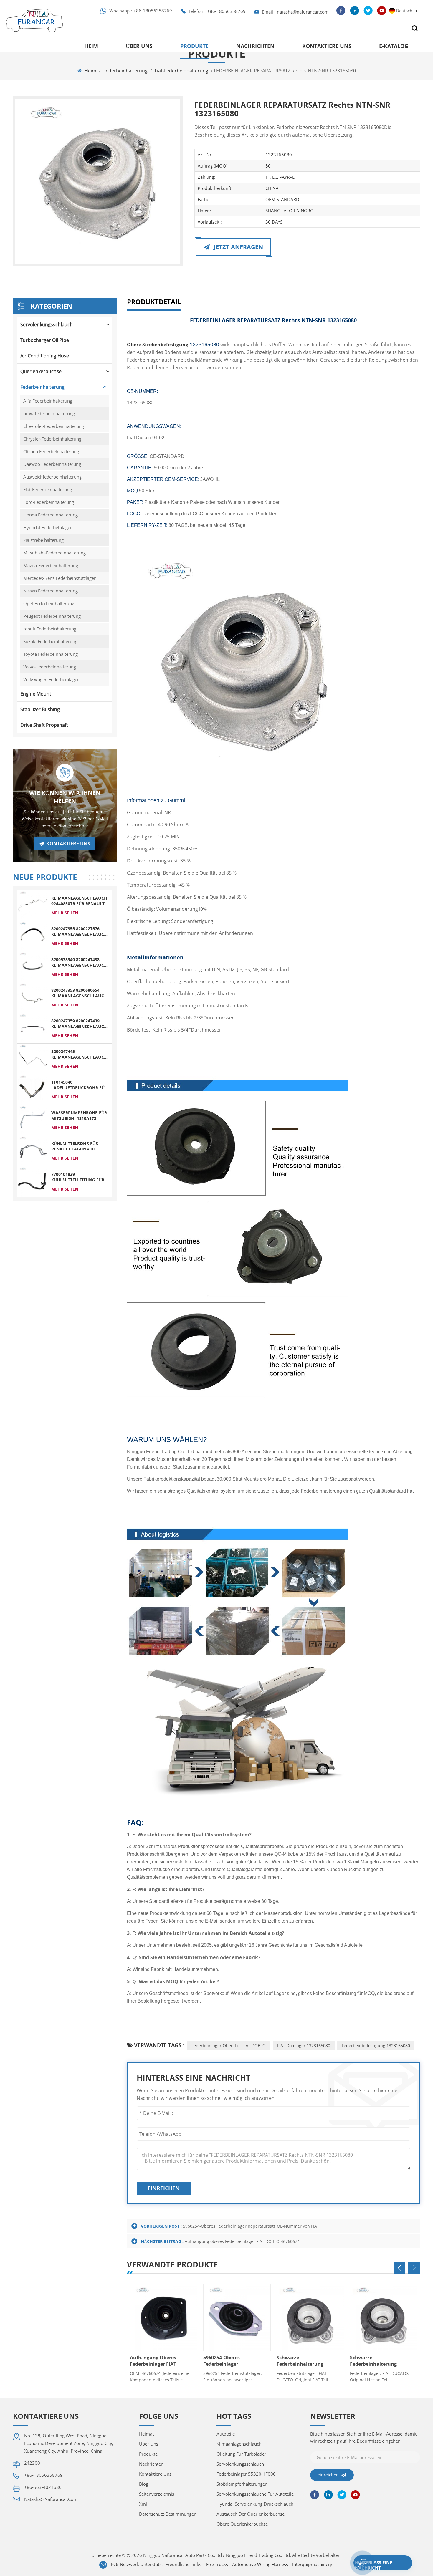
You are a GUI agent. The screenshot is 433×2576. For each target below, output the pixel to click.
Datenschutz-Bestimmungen (168, 2514)
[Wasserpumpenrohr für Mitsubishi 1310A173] (33, 1120)
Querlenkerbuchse (41, 371)
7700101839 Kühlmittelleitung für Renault (78, 1177)
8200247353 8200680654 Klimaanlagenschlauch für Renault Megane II (79, 993)
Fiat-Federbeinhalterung (181, 71)
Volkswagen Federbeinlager (51, 679)
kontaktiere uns (327, 46)
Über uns (139, 46)
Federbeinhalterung (125, 71)
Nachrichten (255, 46)
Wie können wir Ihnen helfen (65, 797)
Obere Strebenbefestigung (173, 345)
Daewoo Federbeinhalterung (52, 464)
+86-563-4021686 (43, 2487)
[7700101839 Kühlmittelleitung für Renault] (33, 1181)
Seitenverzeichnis (157, 2494)
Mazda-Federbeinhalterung (51, 565)
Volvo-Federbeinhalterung (50, 667)
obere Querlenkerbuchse (242, 2524)
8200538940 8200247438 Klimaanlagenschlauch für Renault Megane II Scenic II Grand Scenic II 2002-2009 (79, 962)
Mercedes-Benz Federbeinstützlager (60, 578)
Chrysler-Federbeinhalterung (52, 439)
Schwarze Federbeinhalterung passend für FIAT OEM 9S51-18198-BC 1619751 (376, 2361)
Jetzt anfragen (238, 247)
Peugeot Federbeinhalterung (52, 616)
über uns (149, 2444)
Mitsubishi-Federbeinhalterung (54, 553)
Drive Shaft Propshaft (44, 725)
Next (414, 2268)
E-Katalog (394, 46)
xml (143, 2504)
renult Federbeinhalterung (50, 629)
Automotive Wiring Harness (260, 2564)
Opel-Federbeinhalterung (49, 603)
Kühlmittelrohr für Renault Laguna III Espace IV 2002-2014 (75, 1146)
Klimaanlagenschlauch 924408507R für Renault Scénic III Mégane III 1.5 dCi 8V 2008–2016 (79, 901)
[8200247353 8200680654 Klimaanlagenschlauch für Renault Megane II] (33, 997)
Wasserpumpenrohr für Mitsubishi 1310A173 (79, 1115)
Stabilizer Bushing (40, 709)
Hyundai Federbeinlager (48, 527)
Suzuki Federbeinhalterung (50, 641)
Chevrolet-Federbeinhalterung (54, 426)
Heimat (146, 2434)
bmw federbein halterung (49, 413)
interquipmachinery (312, 2564)
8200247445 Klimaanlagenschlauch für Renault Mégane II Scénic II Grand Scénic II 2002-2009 (79, 1054)
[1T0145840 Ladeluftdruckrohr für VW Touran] (33, 1089)
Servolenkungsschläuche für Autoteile (255, 2494)
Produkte (194, 46)
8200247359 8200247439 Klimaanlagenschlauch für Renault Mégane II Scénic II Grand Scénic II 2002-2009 (79, 1024)
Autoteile (226, 2434)
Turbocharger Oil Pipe (45, 340)
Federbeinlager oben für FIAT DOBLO (229, 2046)
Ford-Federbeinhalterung (49, 502)
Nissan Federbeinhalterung (51, 591)
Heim (91, 46)
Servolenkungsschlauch (47, 325)
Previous (399, 2268)
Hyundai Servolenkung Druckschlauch (255, 2504)
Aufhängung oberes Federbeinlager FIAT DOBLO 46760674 (242, 2241)
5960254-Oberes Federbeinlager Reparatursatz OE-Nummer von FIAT (251, 2226)
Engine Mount (36, 694)
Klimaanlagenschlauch (239, 2444)
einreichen (164, 2188)
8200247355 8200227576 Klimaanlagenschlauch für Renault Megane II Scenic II (79, 931)
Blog (144, 2484)
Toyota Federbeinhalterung (51, 654)
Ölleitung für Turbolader (241, 2454)
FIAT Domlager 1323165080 (304, 2046)
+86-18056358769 (153, 11)
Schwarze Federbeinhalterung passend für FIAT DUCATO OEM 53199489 (306, 2361)
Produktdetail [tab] (154, 302)
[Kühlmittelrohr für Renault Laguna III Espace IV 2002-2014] (33, 1150)
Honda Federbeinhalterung (51, 515)
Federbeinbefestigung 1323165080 (376, 2046)
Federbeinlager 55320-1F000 (246, 2474)
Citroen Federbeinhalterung (51, 451)
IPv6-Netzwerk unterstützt (136, 2564)
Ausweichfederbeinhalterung (52, 477)
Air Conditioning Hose (45, 356)
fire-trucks (217, 2564)
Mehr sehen (65, 913)
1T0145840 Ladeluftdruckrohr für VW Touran (79, 1085)
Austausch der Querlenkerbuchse (251, 2514)
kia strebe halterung (43, 540)
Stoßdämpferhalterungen (242, 2484)
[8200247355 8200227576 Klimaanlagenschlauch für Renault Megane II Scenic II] (33, 936)
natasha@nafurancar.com (303, 12)
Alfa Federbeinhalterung (48, 401)
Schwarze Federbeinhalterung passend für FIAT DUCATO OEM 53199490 (233, 2361)
